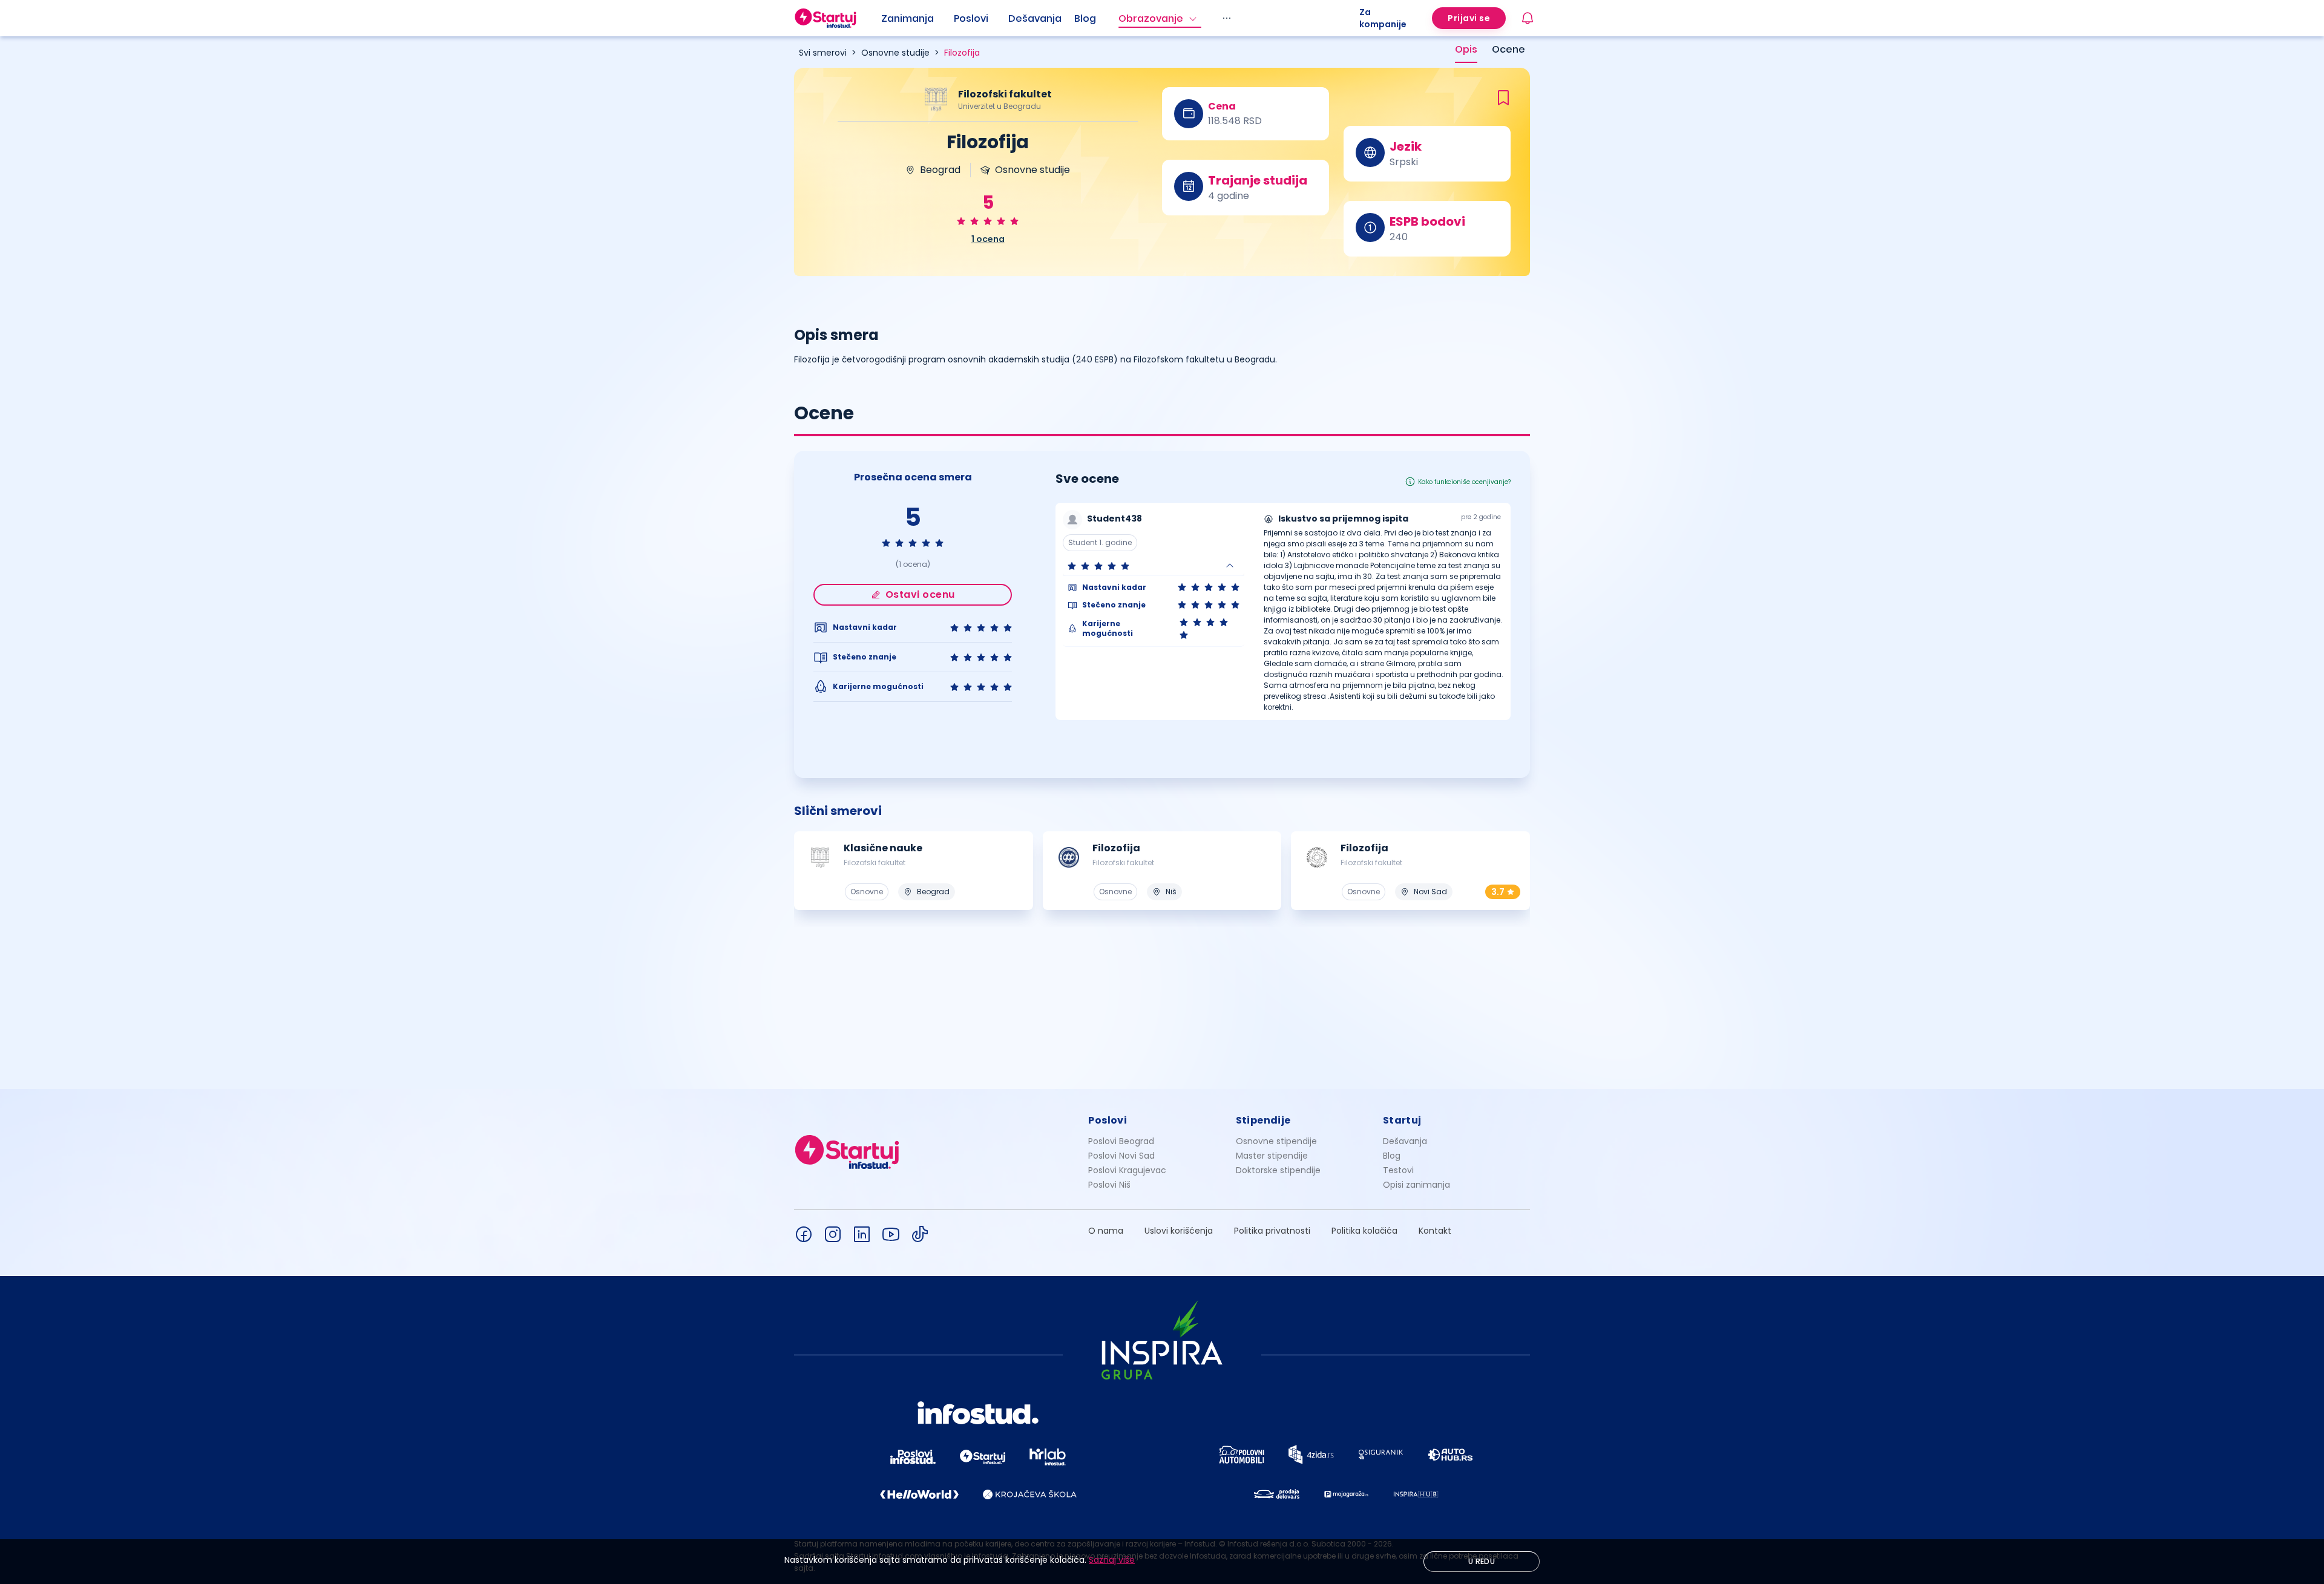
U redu (1482, 1561)
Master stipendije (1272, 1156)
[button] (1154, 566)
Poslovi (971, 18)
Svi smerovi (823, 53)
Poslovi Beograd (1121, 1141)
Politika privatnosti (1272, 1231)
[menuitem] (917, 19)
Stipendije (1263, 1120)
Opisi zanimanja (1416, 1185)
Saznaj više (1112, 1560)
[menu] (1120, 18)
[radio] (961, 221)
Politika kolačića (1364, 1231)
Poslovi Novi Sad (1121, 1156)
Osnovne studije (895, 53)
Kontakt (1435, 1231)
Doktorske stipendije (1278, 1170)
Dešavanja (1405, 1141)
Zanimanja (908, 18)
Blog (1085, 18)
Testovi (1398, 1170)
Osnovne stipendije (1276, 1141)
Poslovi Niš (1109, 1185)
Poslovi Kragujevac (1127, 1170)
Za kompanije (1383, 18)
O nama (1106, 1231)
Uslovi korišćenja (1179, 1231)
